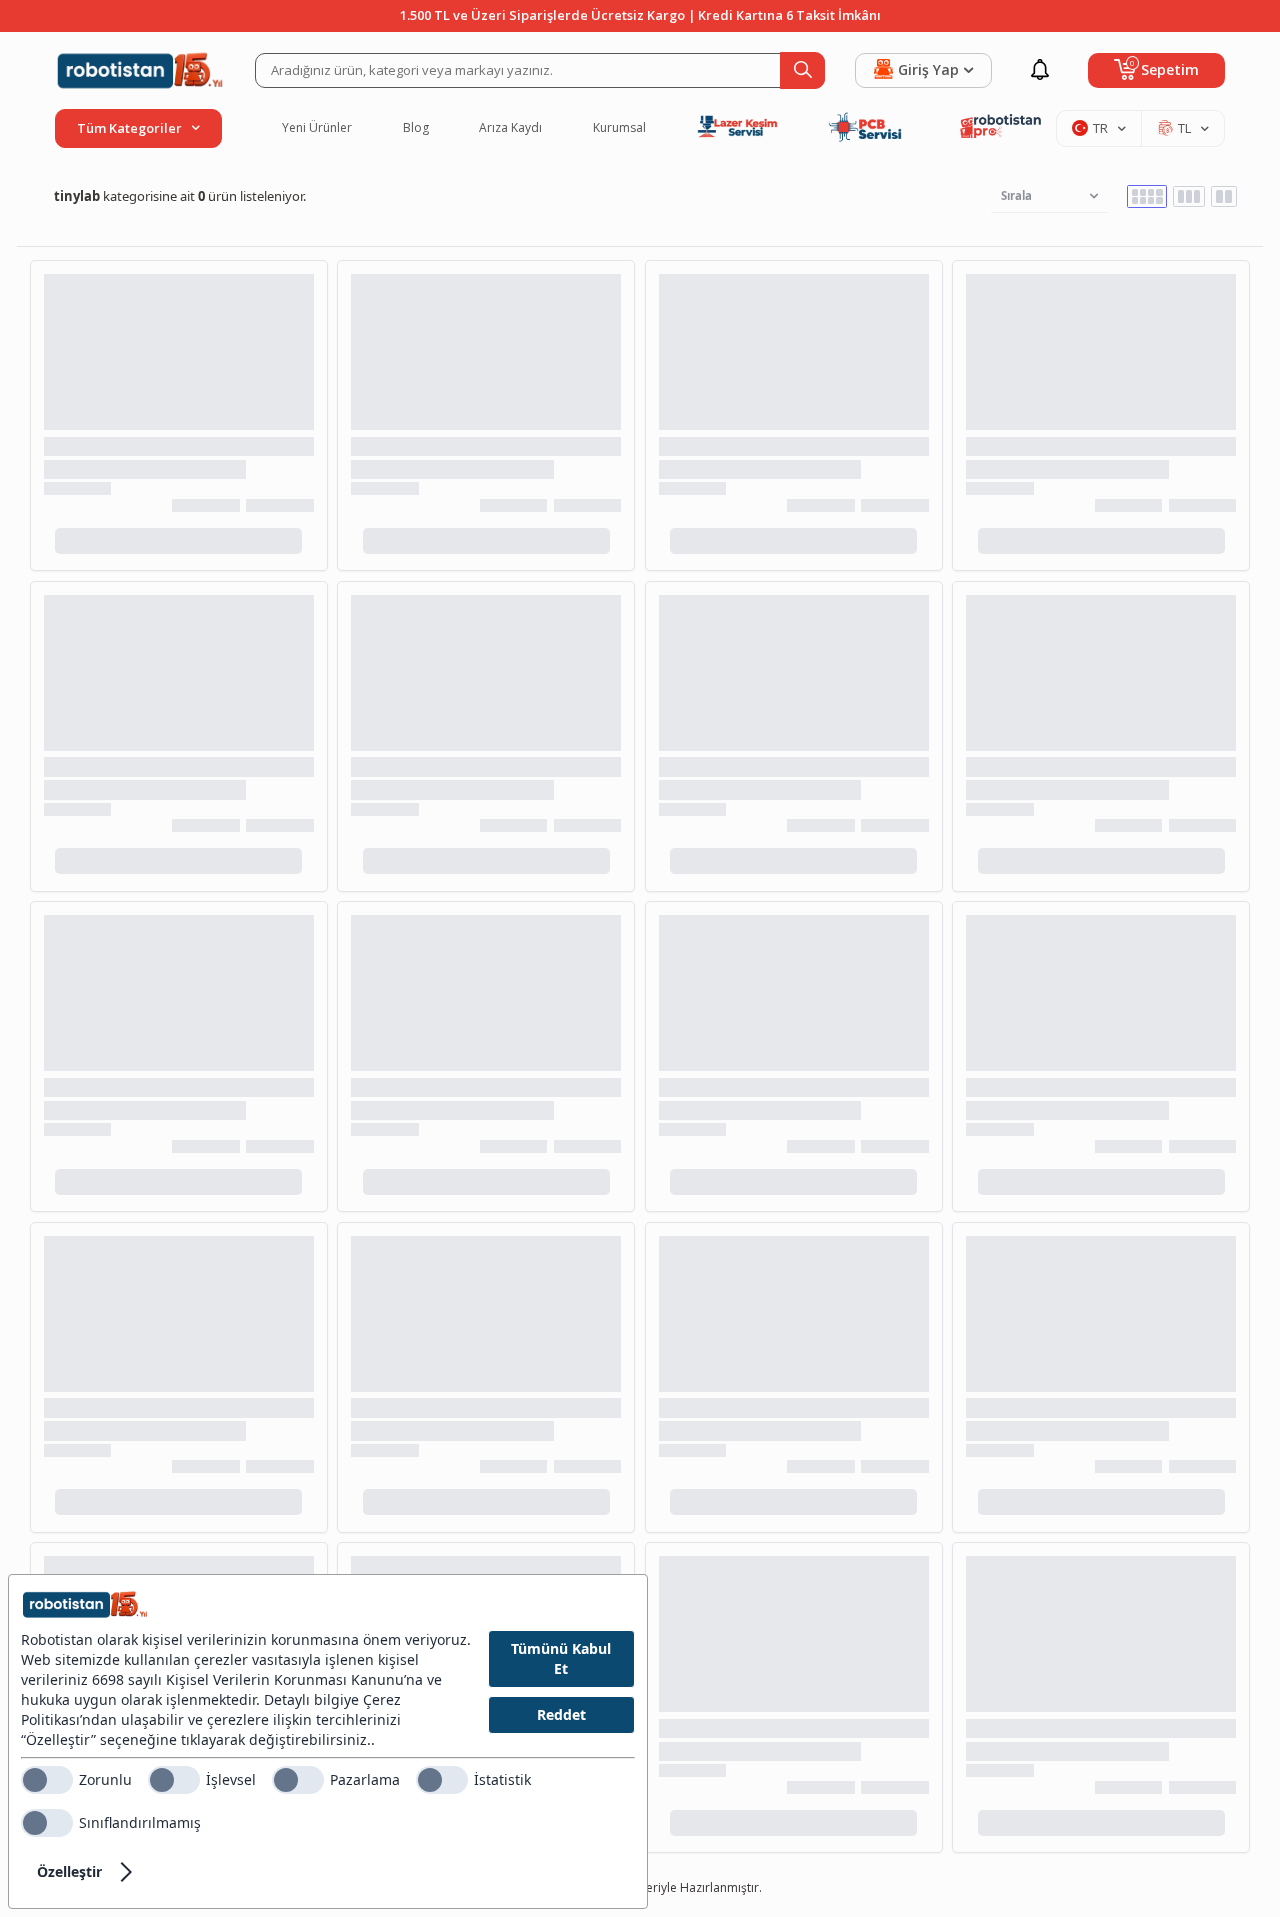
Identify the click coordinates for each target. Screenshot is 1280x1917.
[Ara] (802, 70)
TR (1100, 128)
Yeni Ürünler (317, 128)
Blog (416, 128)
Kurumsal (619, 128)
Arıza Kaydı (510, 128)
